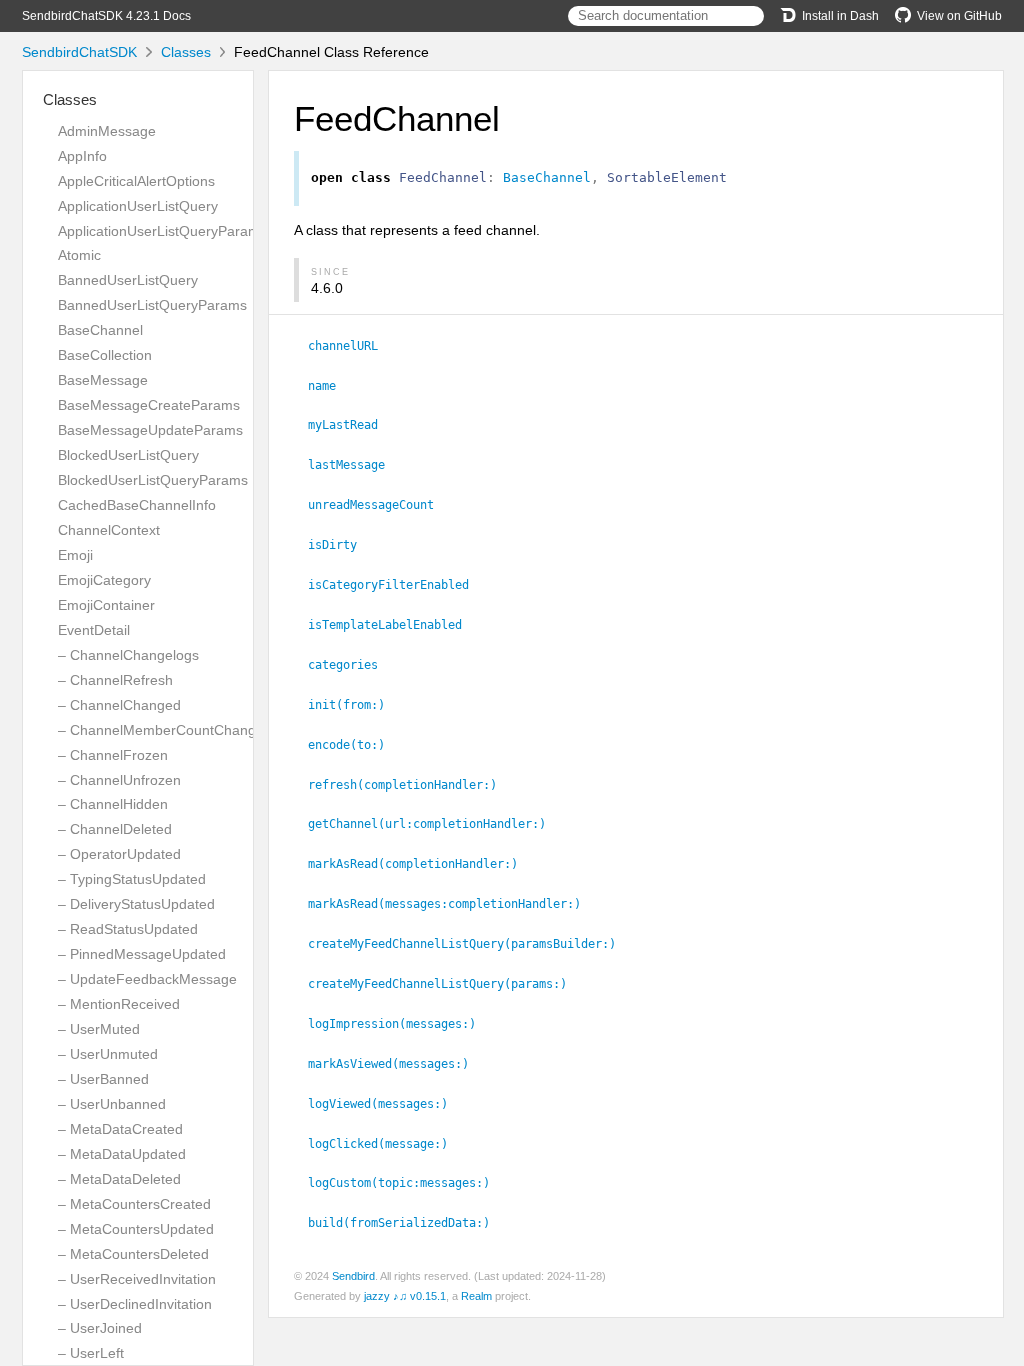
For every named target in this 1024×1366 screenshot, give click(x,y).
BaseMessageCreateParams (149, 405)
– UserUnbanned (112, 1104)
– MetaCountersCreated (134, 1204)
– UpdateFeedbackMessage (147, 979)
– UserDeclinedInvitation (135, 1304)
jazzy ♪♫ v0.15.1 (405, 1296)
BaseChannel (100, 330)
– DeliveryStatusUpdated (136, 904)
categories (351, 665)
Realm (476, 1296)
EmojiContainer (106, 605)
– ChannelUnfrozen (119, 780)
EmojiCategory (104, 580)
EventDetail (94, 630)
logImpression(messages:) (400, 1024)
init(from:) (355, 705)
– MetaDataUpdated (122, 1154)
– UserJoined (100, 1328)
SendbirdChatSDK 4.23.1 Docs (106, 16)
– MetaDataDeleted (119, 1179)
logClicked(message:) (386, 1144)
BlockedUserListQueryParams (153, 480)
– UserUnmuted (108, 1054)
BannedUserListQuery (128, 280)
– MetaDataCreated (120, 1129)
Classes (186, 52)
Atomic (79, 255)
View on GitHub (959, 16)
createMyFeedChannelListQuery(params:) (446, 984)
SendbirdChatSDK (79, 52)
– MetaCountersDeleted (133, 1254)
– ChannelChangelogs (128, 655)
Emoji (75, 555)
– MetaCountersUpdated (136, 1229)
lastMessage (355, 465)
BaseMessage (103, 380)
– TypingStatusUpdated (132, 879)
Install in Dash (840, 16)
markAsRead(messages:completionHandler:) (453, 904)
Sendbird (353, 1276)
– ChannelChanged (119, 705)
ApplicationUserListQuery (138, 206)
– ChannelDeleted (115, 829)
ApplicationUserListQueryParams (162, 231)
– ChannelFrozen (113, 755)
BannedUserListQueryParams (152, 305)
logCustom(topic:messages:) (407, 1183)
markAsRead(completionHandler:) (421, 864)
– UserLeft (91, 1353)
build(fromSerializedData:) (407, 1223)
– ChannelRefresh (115, 680)
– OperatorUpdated (119, 854)
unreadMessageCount (379, 505)
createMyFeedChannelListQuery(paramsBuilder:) (470, 944)
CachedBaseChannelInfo (137, 505)
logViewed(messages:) (386, 1104)
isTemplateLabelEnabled (393, 625)
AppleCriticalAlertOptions (136, 181)
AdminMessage (107, 131)
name (330, 386)
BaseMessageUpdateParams (150, 430)
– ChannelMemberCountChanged (165, 730)
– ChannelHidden (113, 804)
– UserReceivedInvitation (137, 1279)
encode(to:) (355, 745)
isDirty (341, 545)
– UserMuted (99, 1029)
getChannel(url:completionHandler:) (435, 824)
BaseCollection (105, 355)
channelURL (351, 346)
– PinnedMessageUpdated (142, 954)
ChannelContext (109, 530)
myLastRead (351, 425)
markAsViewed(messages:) (397, 1064)
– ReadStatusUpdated (128, 929)
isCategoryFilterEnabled (397, 585)
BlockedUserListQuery (128, 455)
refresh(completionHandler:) (411, 785)
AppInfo (82, 156)
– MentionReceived (119, 1004)
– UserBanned (103, 1079)
